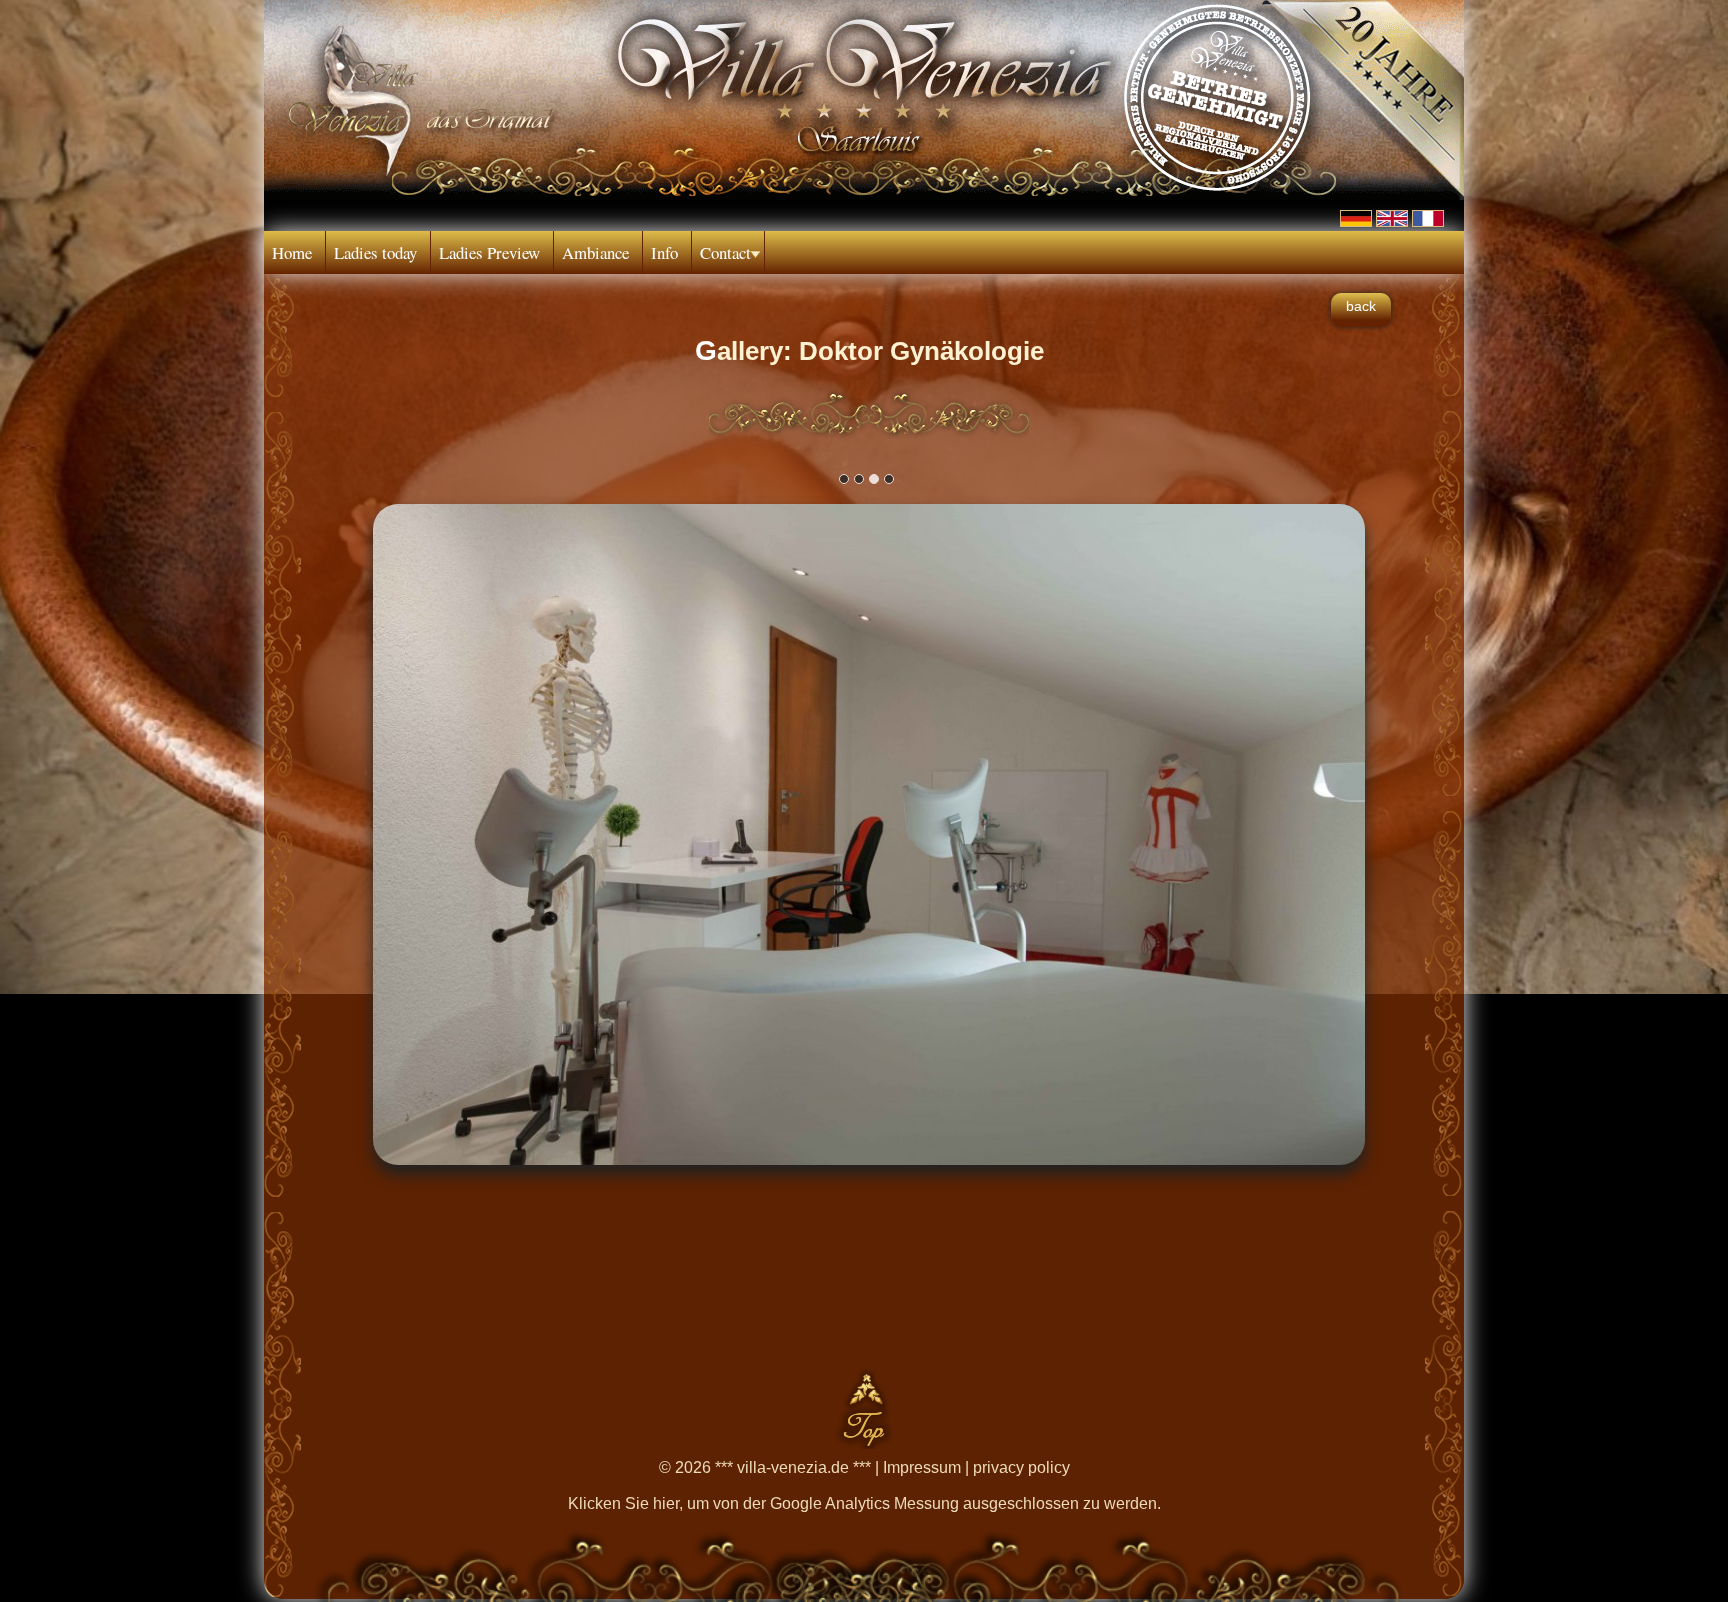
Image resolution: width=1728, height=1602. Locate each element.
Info (664, 252)
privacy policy (1021, 1467)
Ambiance (595, 252)
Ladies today (375, 252)
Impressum (922, 1467)
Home (292, 252)
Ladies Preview (489, 252)
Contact (725, 252)
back (1361, 306)
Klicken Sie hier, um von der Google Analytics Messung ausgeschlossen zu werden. (864, 1503)
